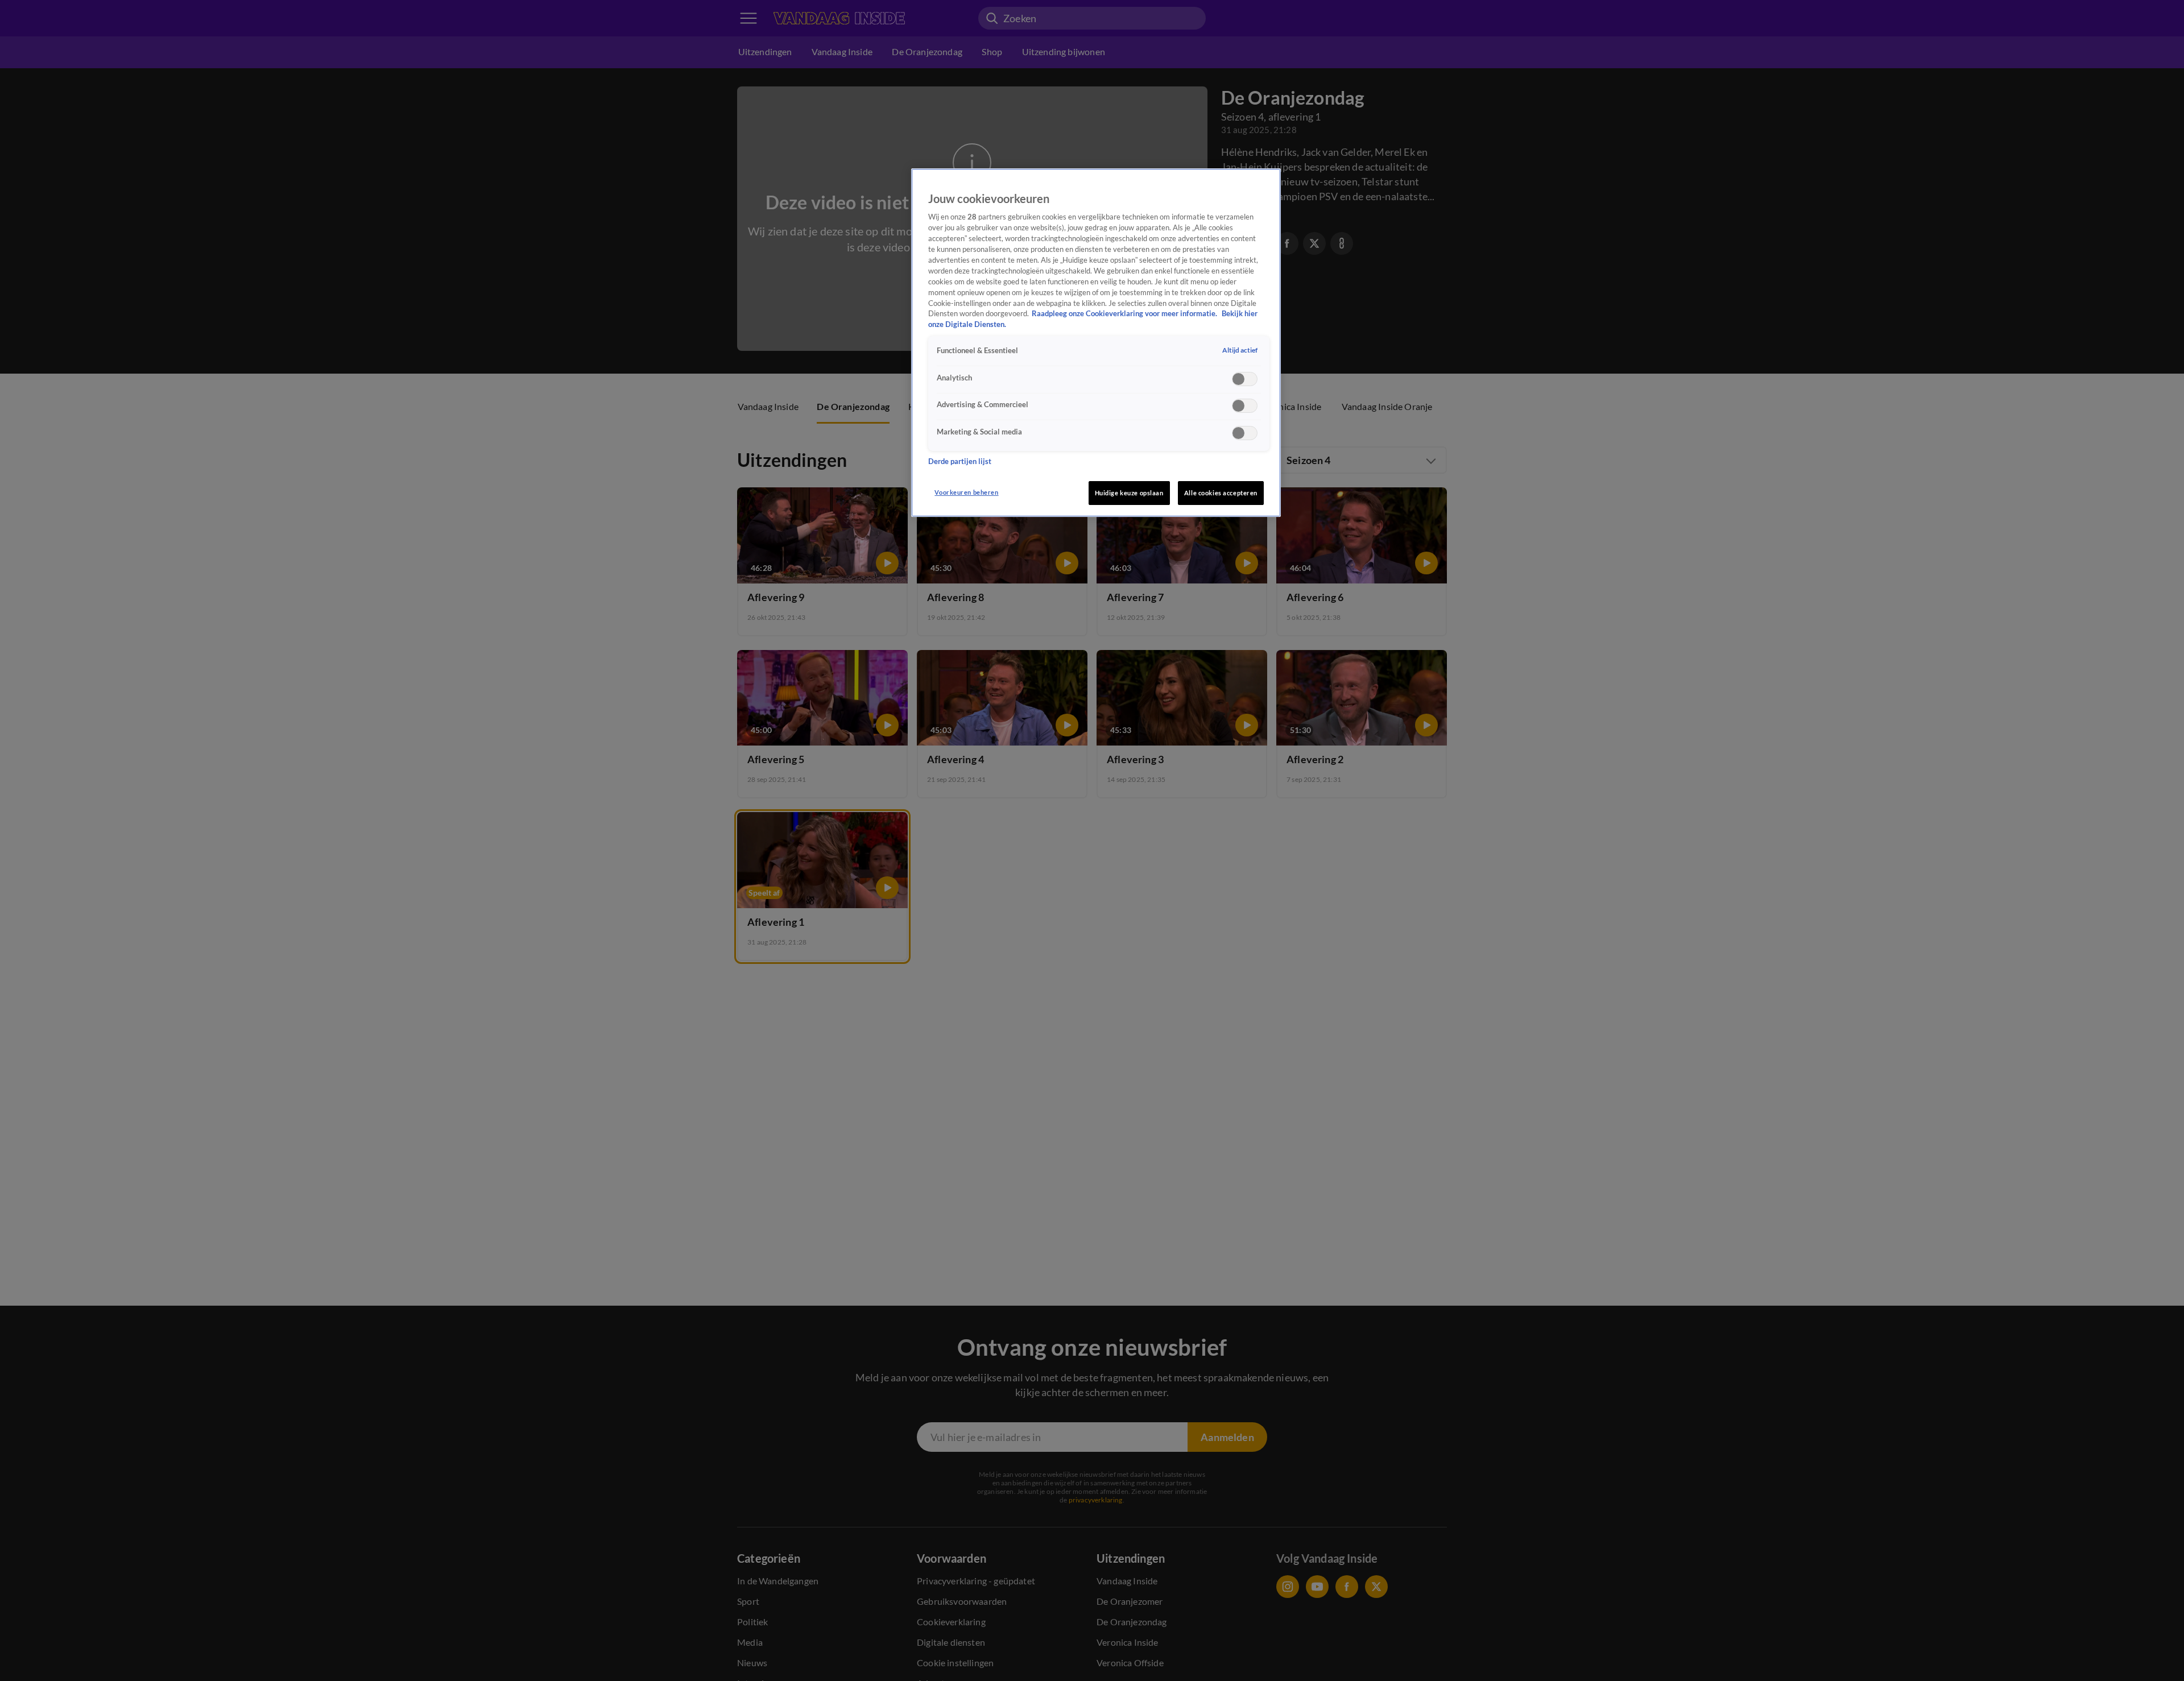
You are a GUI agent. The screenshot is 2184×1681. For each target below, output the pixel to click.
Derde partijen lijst (960, 461)
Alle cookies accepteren (1221, 493)
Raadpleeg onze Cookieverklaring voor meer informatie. (1125, 314)
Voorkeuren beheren (966, 492)
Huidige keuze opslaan (1129, 493)
